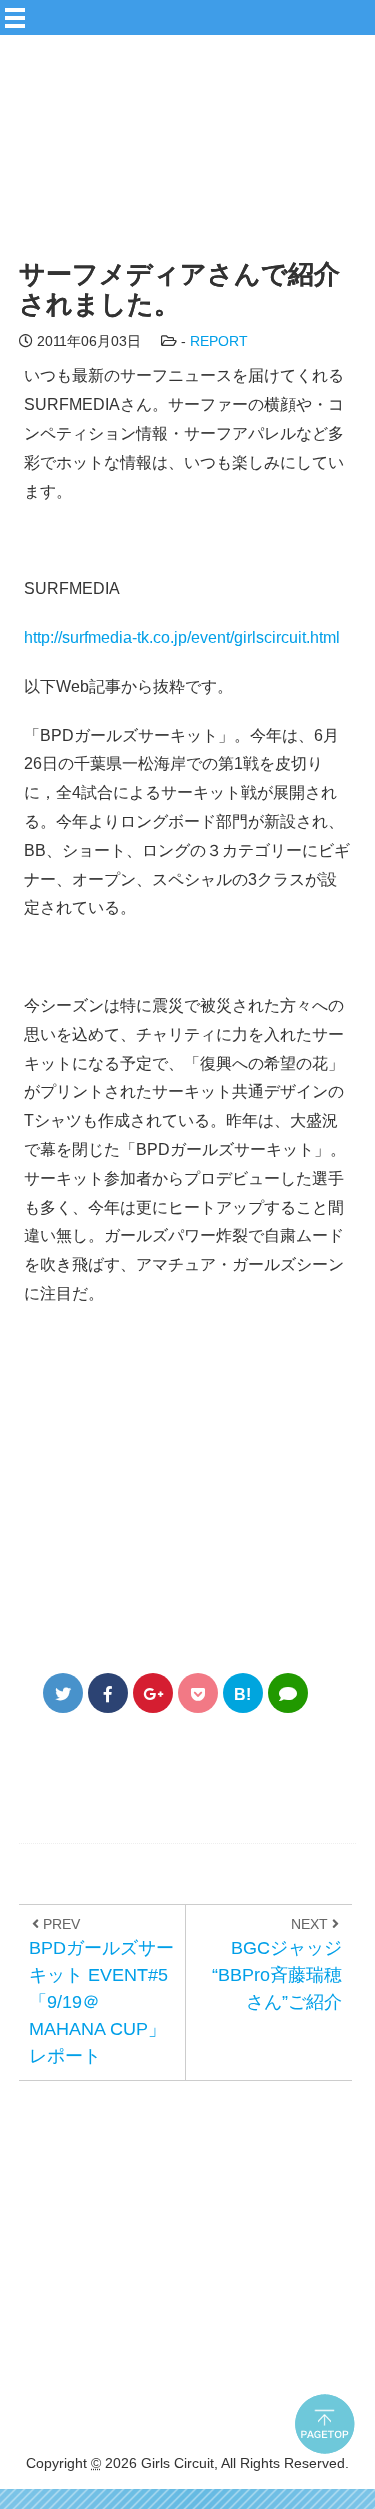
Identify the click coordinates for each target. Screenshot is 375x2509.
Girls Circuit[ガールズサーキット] (165, 172)
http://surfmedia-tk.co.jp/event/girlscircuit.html (182, 637)
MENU (205, 11)
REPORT (219, 341)
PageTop (335, 2434)
